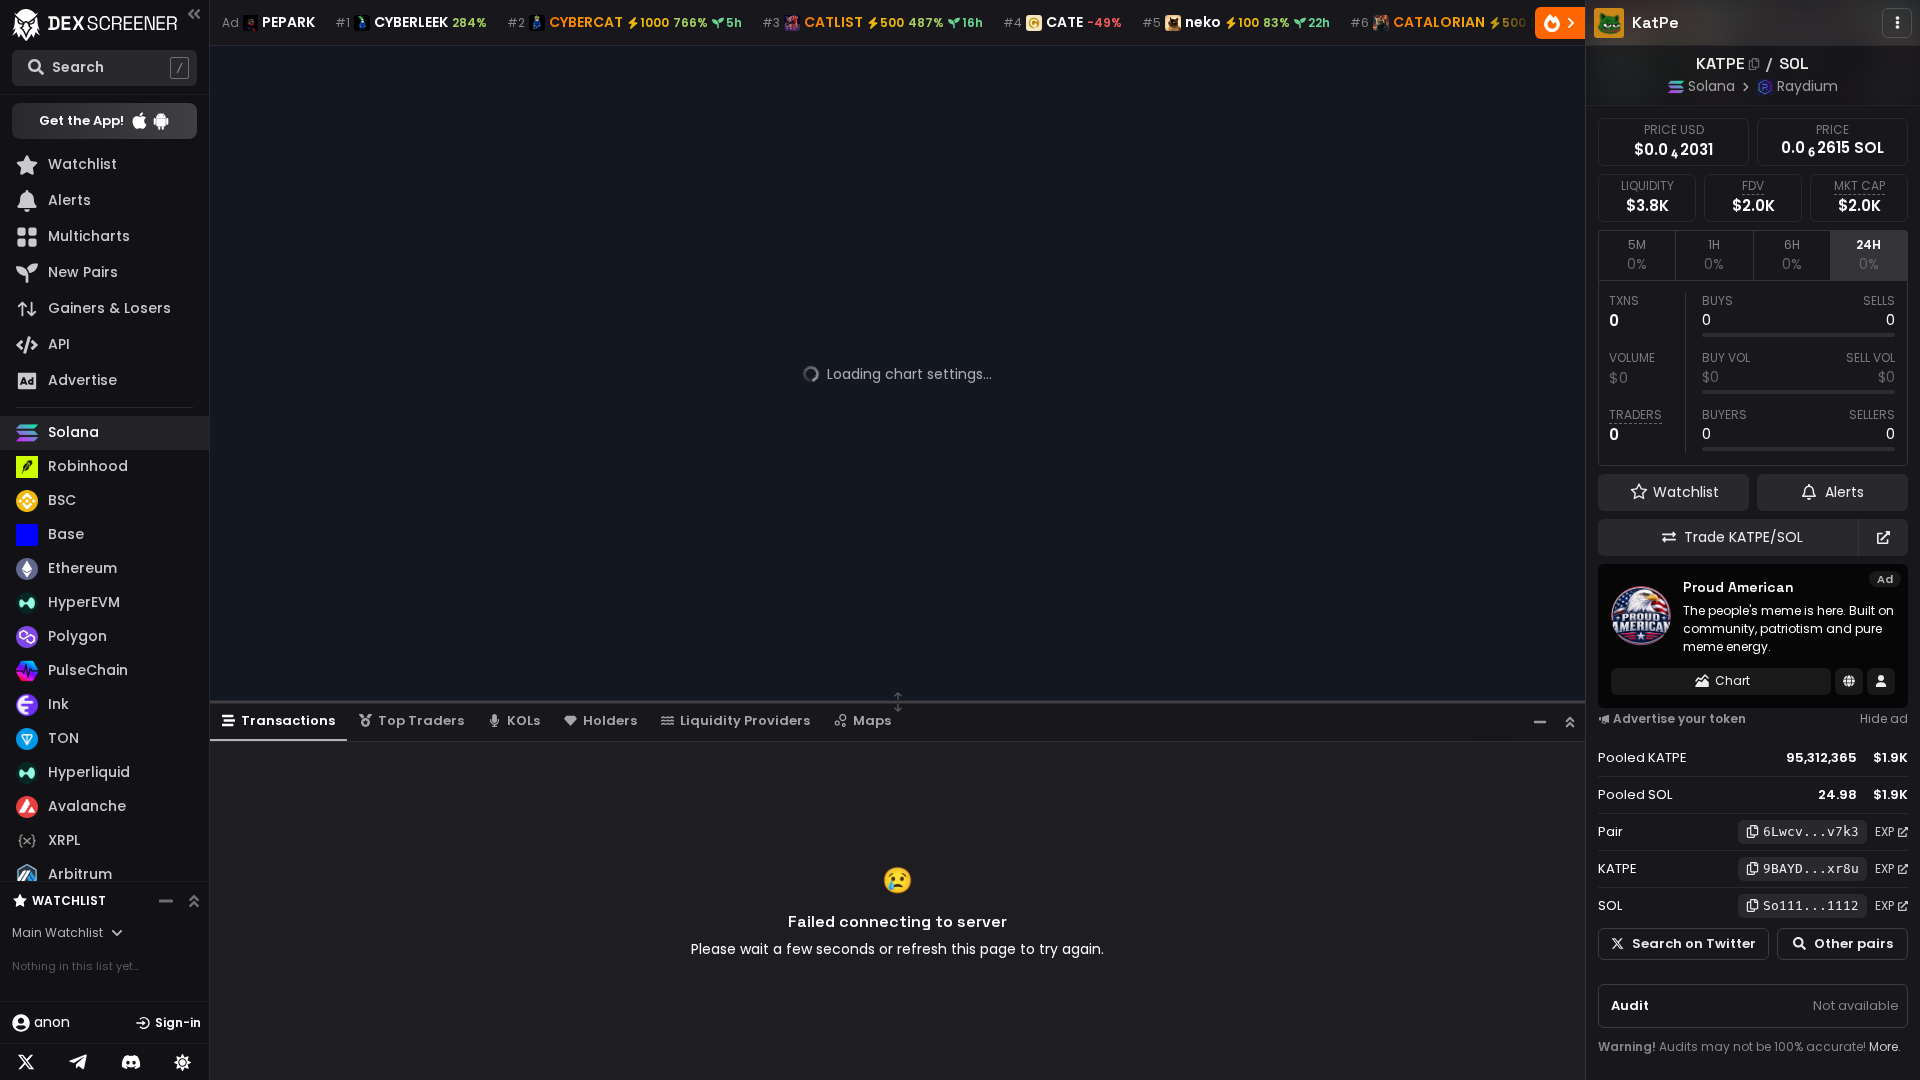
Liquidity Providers (745, 720)
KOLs (523, 720)
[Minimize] (1540, 721)
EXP (1884, 831)
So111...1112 (1811, 905)
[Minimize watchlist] (166, 901)
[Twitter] (26, 1062)
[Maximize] (1570, 721)
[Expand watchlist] (194, 901)
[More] (1897, 23)
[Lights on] (183, 1062)
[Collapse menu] (194, 13)
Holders (610, 720)
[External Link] (1883, 537)
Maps (872, 720)
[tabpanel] (1753, 373)
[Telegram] (78, 1062)
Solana (1711, 86)
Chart (1732, 680)
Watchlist (69, 900)
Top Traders (421, 720)
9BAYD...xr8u (1811, 868)
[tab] (1636, 255)
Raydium (1807, 86)
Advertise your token (1679, 718)
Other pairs (1853, 943)
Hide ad (1884, 718)
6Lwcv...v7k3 (1811, 831)
